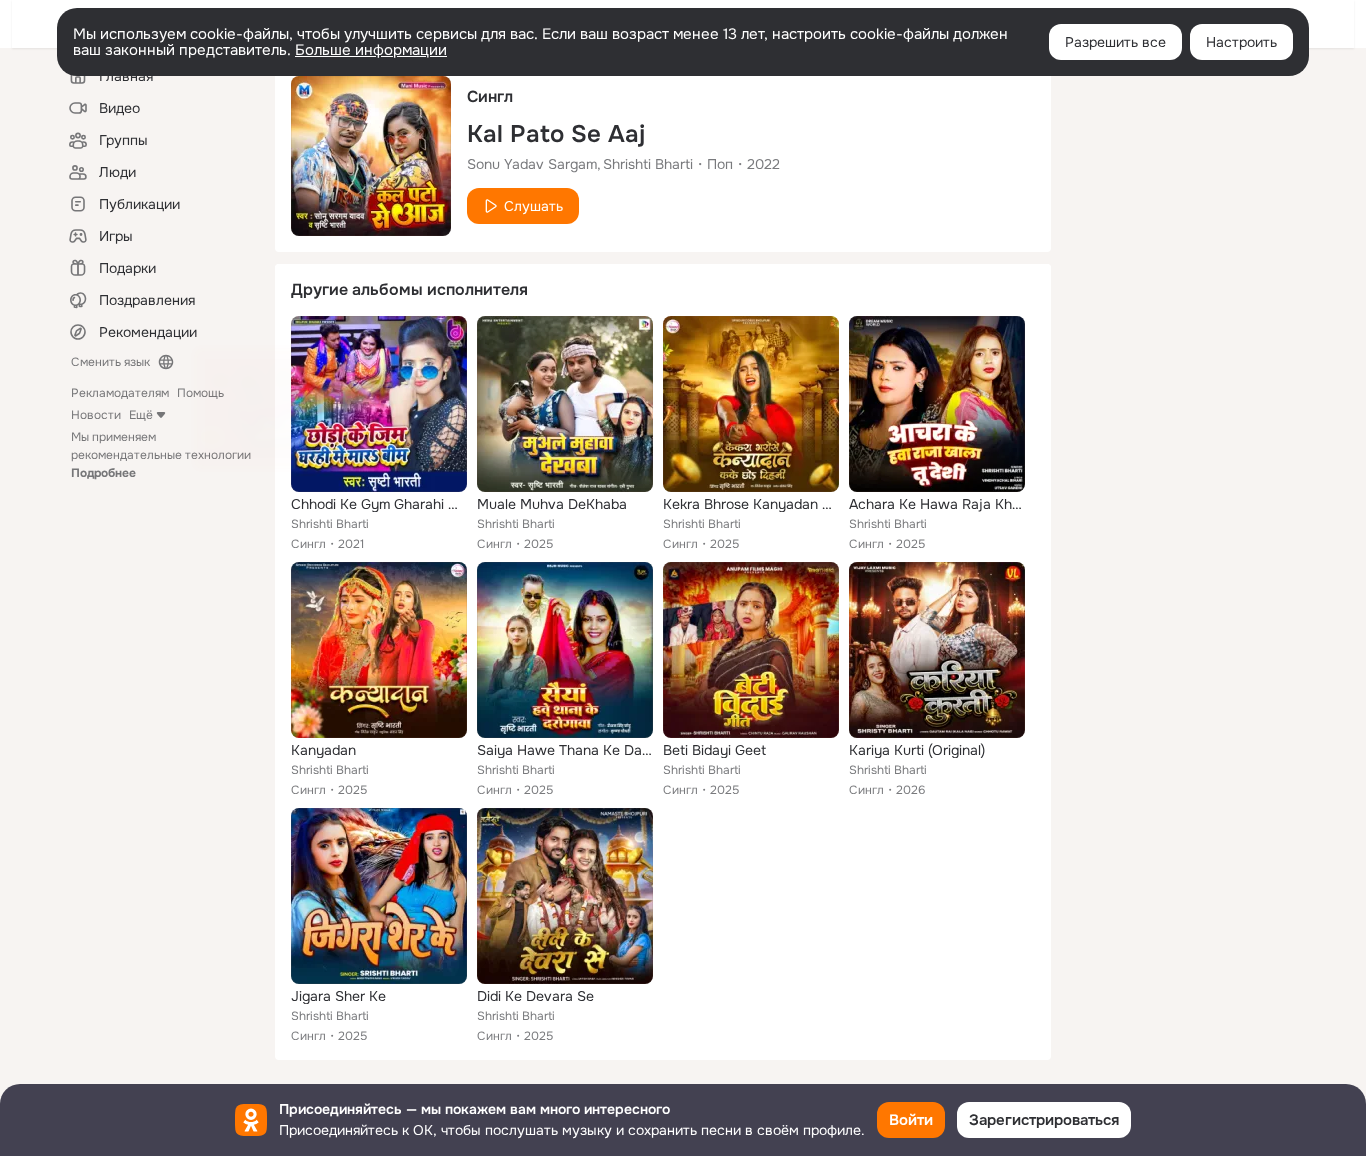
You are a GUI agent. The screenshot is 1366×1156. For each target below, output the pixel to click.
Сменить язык (110, 362)
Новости (96, 415)
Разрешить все (1115, 42)
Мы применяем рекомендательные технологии (161, 455)
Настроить (1241, 42)
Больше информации (371, 50)
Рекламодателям (120, 393)
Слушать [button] (533, 206)
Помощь (200, 393)
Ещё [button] (141, 415)
